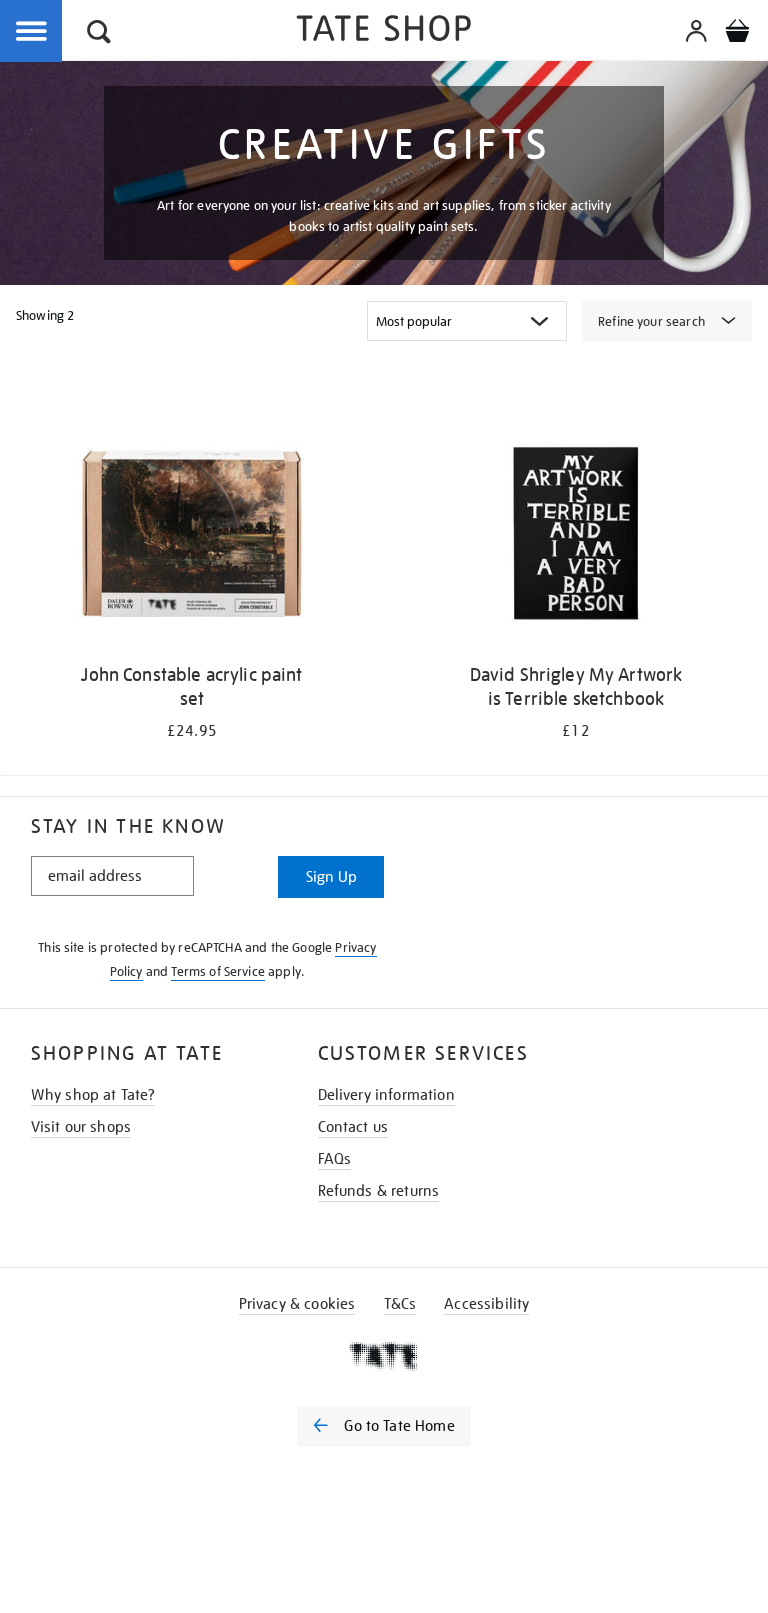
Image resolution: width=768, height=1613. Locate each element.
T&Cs (400, 1304)
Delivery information (386, 1095)
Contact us (353, 1127)
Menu (32, 32)
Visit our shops (81, 1127)
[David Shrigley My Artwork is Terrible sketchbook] (576, 536)
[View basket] (737, 34)
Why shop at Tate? (93, 1095)
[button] (99, 34)
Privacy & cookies (297, 1304)
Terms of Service (218, 971)
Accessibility (486, 1304)
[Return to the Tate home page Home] (384, 31)
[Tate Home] (384, 1356)
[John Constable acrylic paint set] (192, 536)
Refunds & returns (379, 1191)
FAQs (335, 1159)
